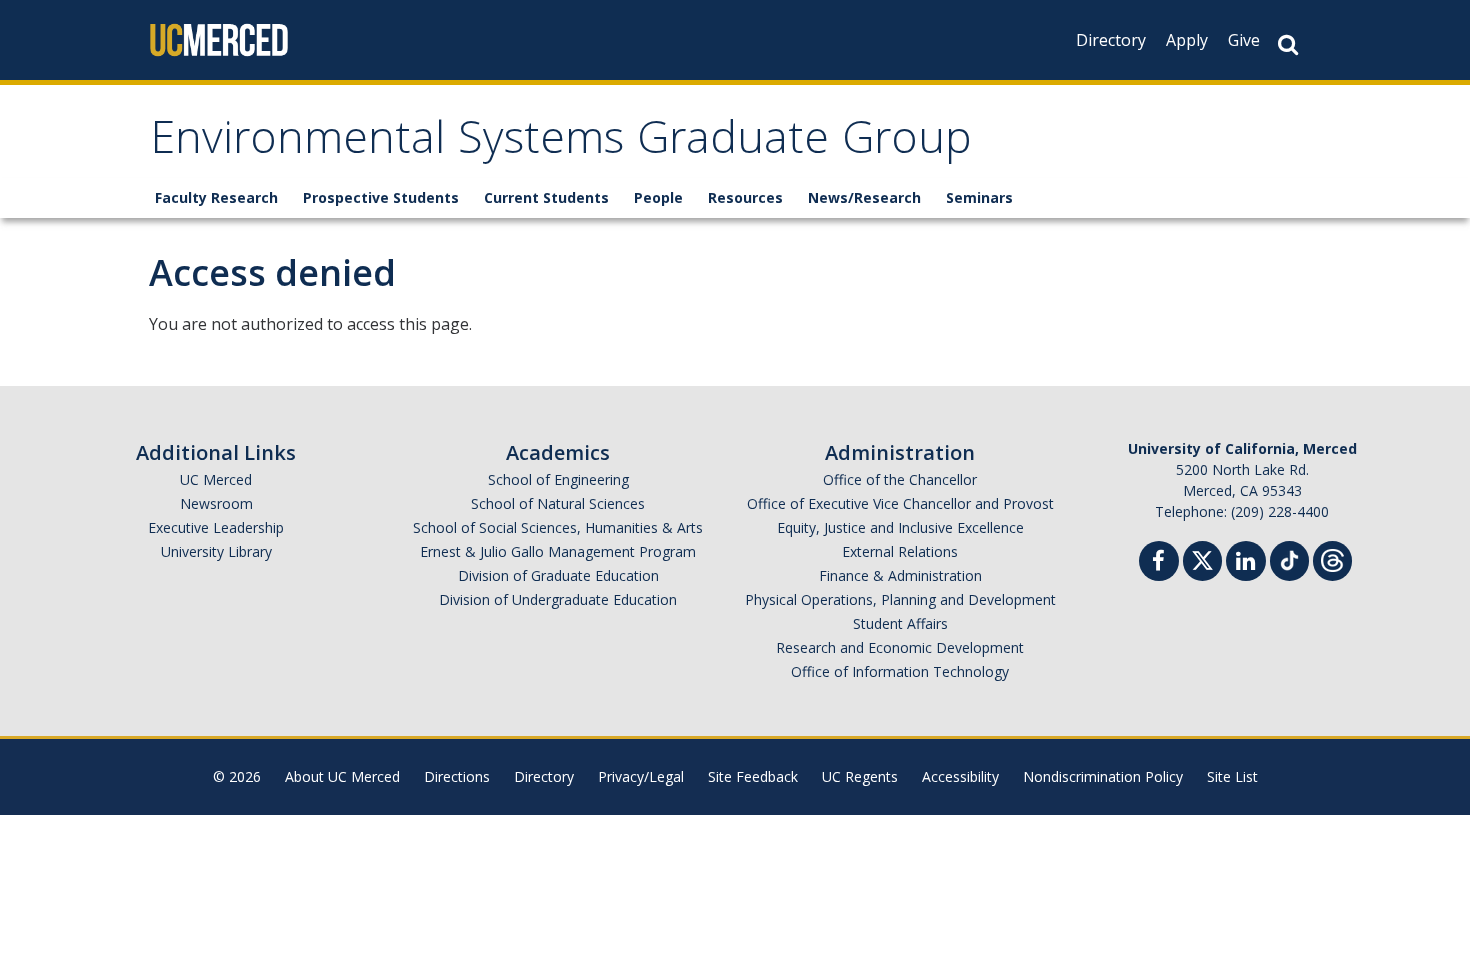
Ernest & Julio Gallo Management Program (558, 551)
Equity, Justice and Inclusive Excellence (900, 527)
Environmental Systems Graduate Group (561, 143)
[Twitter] (1202, 558)
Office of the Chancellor (900, 479)
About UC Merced (342, 776)
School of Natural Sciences (558, 503)
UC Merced (216, 479)
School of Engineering (558, 479)
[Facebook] (1159, 563)
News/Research (864, 197)
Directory (1111, 40)
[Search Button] (1288, 44)
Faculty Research (216, 197)
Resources (745, 197)
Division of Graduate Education (558, 575)
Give (1244, 40)
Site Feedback (753, 776)
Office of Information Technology (900, 671)
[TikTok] (1289, 558)
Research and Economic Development (900, 647)
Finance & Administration (900, 575)
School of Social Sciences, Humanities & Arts (558, 527)
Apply (1187, 40)
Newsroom (216, 503)
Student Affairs (900, 623)
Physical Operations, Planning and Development (900, 599)
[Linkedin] (1246, 563)
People (658, 197)
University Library (216, 551)
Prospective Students (381, 197)
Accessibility (960, 776)
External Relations (900, 551)
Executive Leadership (216, 527)
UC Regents (860, 776)
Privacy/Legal (641, 776)
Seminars (979, 197)
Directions (457, 776)
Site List (1232, 776)
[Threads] (1332, 558)
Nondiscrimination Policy (1103, 776)
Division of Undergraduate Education (558, 599)
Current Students (546, 197)
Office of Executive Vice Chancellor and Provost (900, 503)
